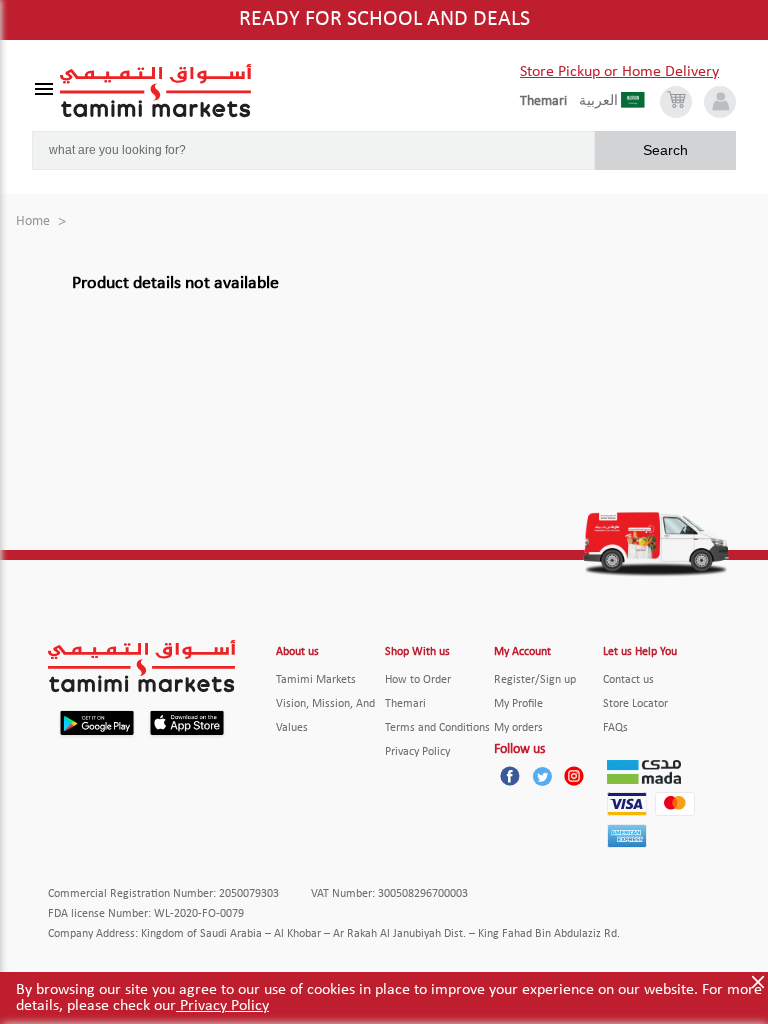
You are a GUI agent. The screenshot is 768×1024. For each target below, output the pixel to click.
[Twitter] (542, 776)
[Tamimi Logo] (156, 91)
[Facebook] (510, 776)
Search (665, 150)
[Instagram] (574, 776)
